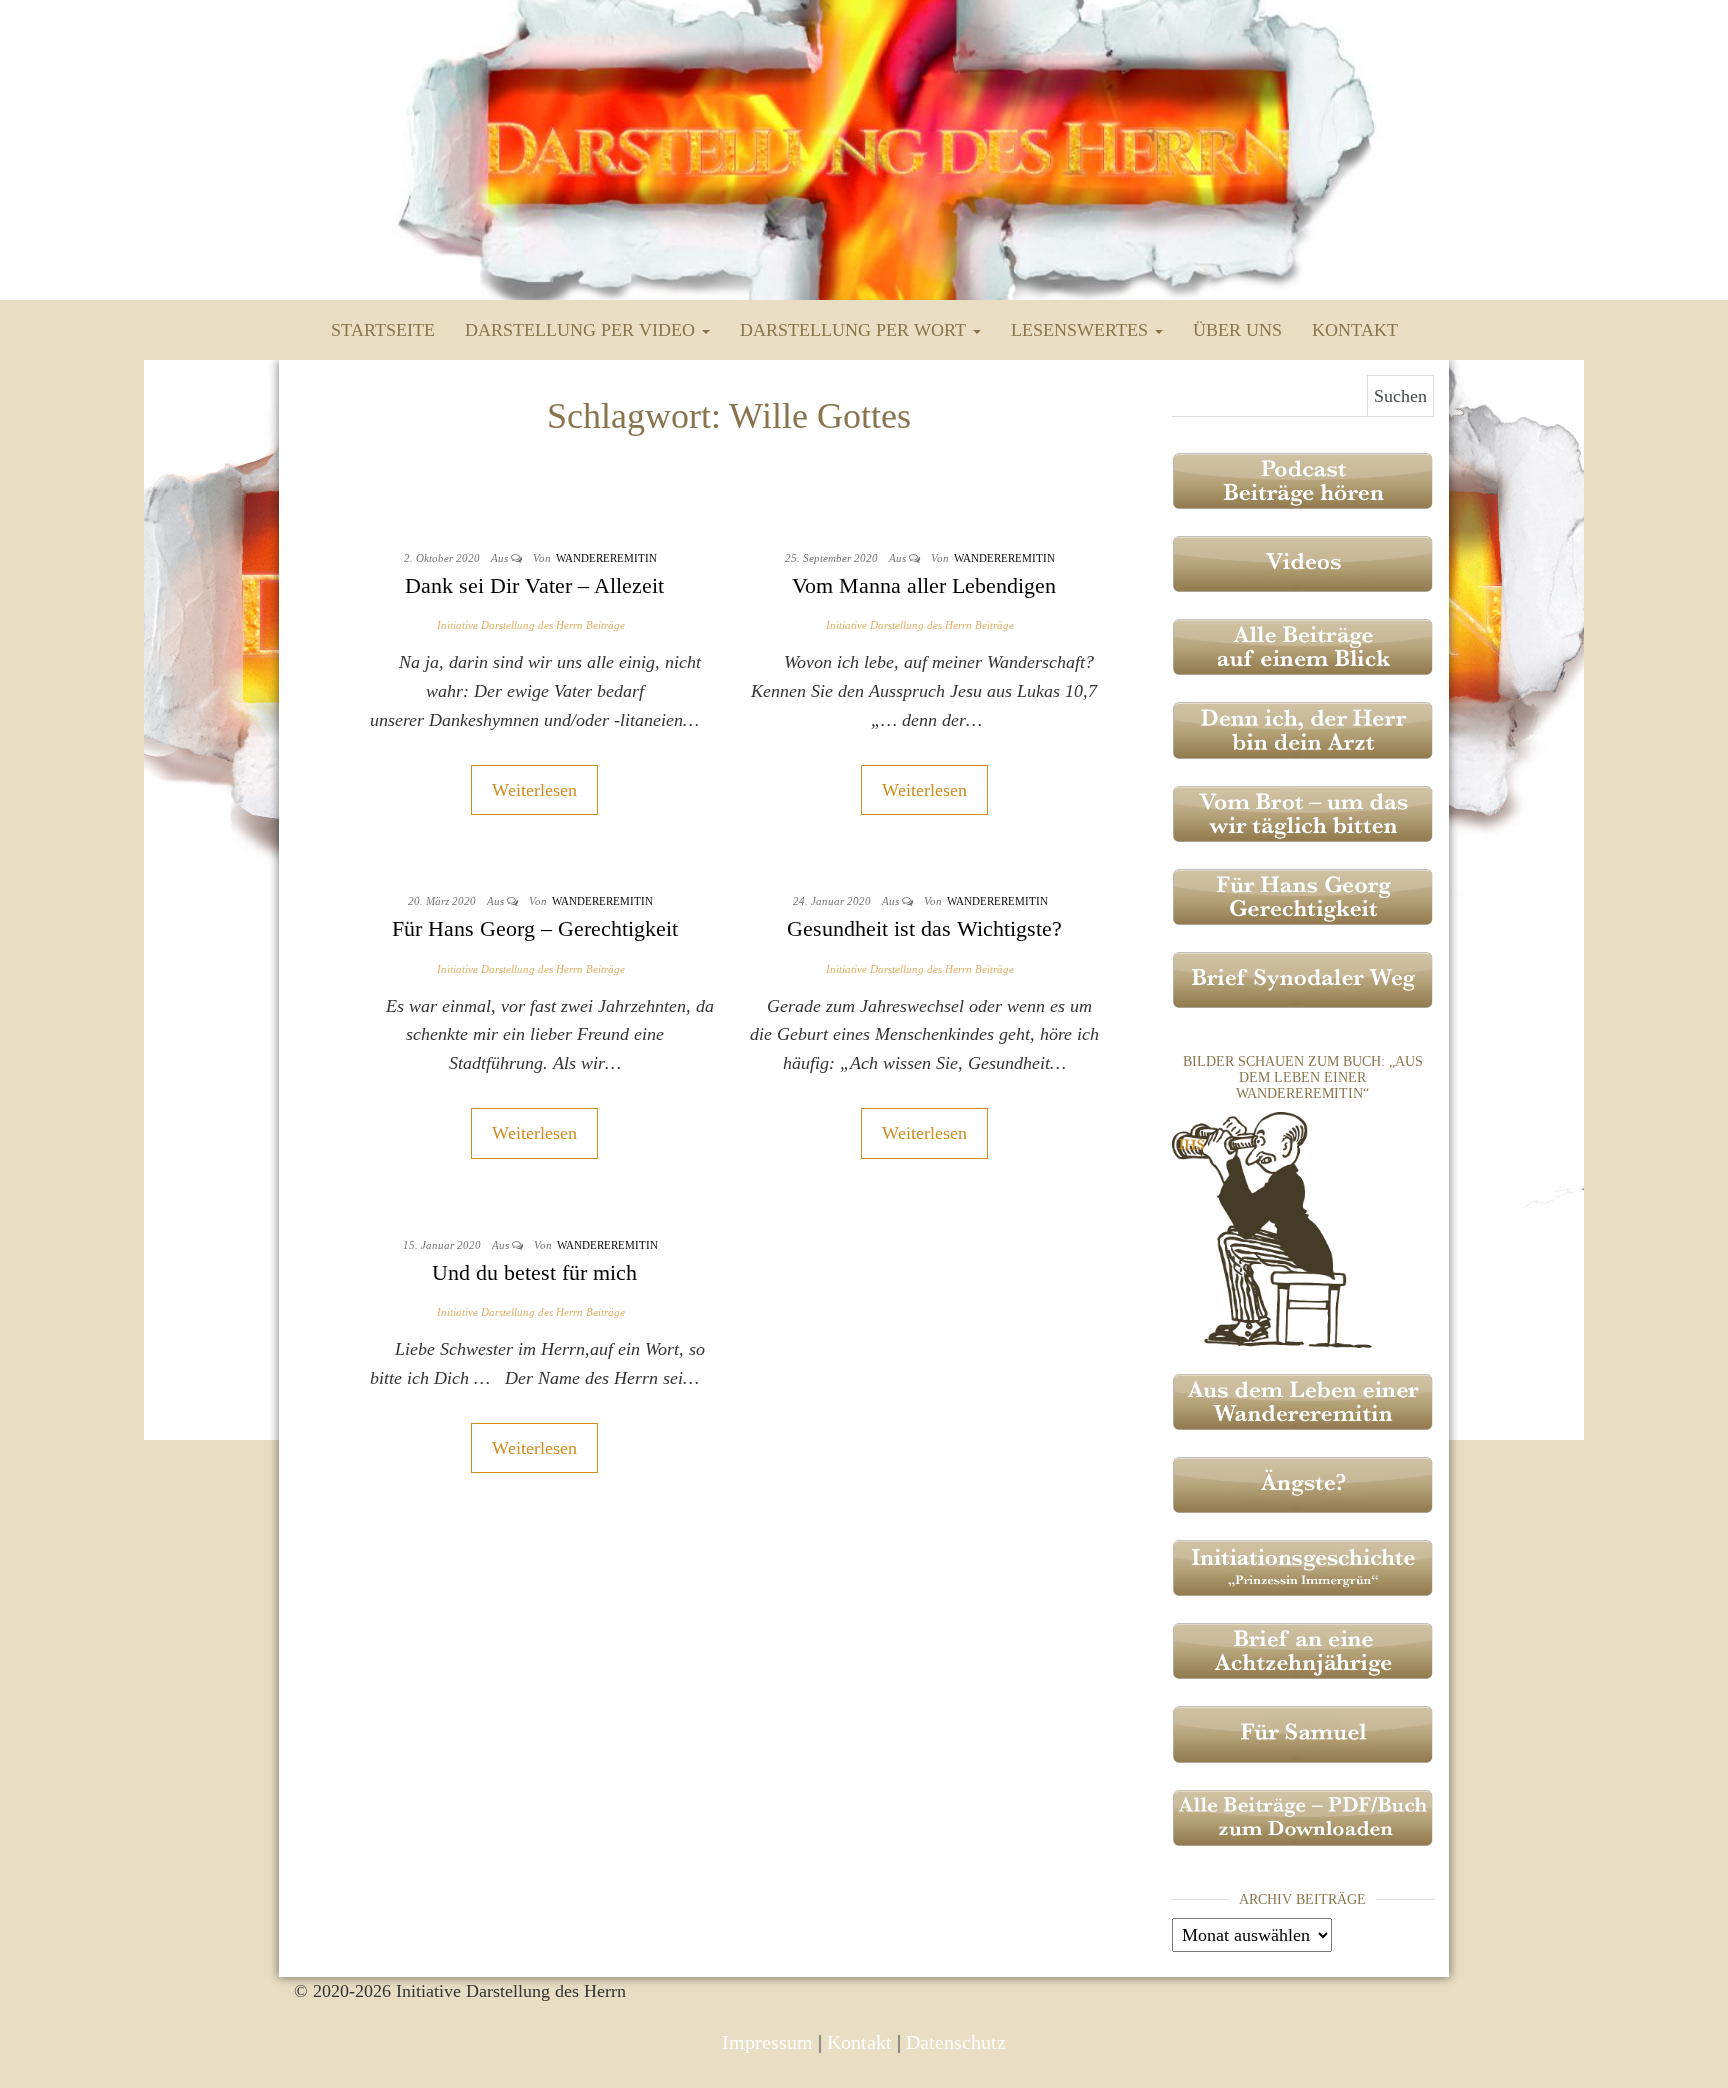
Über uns (1237, 330)
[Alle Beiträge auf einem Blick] (1303, 645)
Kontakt (1355, 330)
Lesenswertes (1082, 330)
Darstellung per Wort (855, 330)
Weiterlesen (534, 790)
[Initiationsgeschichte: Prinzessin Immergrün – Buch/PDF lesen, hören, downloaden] (1303, 1566)
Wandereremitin (606, 558)
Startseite (383, 330)
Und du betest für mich (534, 1272)
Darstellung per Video (582, 330)
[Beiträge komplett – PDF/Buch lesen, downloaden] (1303, 1816)
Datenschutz (956, 2042)
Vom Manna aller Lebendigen (924, 585)
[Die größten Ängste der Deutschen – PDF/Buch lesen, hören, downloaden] (1303, 1483)
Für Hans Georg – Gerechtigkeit (535, 928)
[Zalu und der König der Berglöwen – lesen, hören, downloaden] (1303, 1733)
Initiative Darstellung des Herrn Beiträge (531, 625)
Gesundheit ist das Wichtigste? (924, 928)
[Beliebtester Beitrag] (1303, 729)
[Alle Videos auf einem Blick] (1303, 562)
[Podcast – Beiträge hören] (1303, 479)
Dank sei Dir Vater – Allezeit (534, 585)
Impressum (767, 2042)
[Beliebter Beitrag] (1303, 812)
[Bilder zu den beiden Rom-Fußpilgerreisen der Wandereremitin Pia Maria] (1272, 1228)
